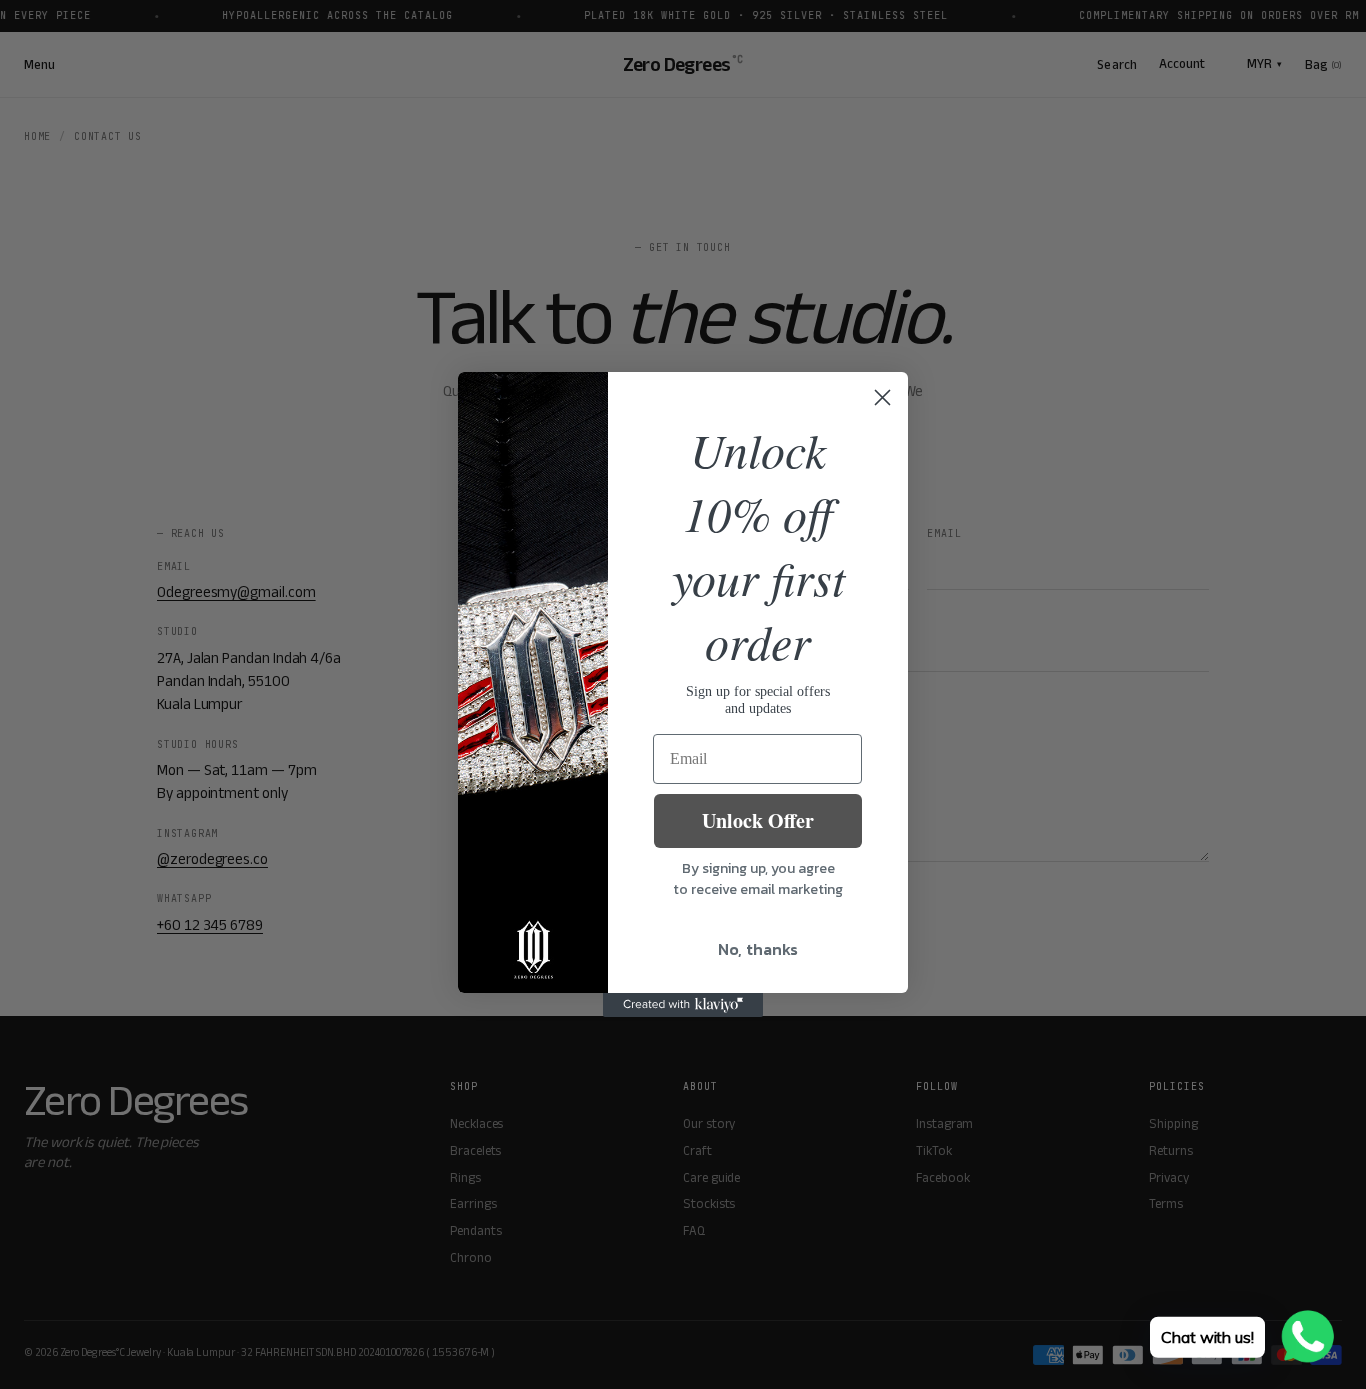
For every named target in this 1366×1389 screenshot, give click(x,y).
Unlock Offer (758, 820)
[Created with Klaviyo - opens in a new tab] (683, 1005)
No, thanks (758, 949)
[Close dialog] (882, 397)
